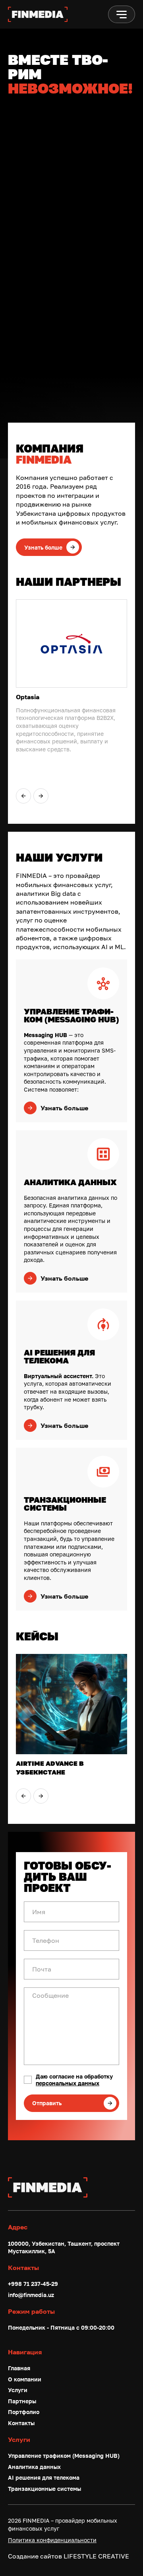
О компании (25, 2379)
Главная (19, 2368)
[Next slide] (41, 796)
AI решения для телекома (44, 2478)
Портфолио (24, 2412)
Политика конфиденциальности (52, 2540)
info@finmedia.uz (31, 2295)
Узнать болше (43, 547)
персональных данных (68, 2083)
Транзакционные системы (44, 2489)
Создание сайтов (69, 2556)
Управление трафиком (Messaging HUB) (64, 2456)
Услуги (18, 2390)
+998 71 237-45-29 (33, 2284)
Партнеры (22, 2401)
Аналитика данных (34, 2467)
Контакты (21, 2423)
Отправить (47, 2103)
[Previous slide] (23, 796)
